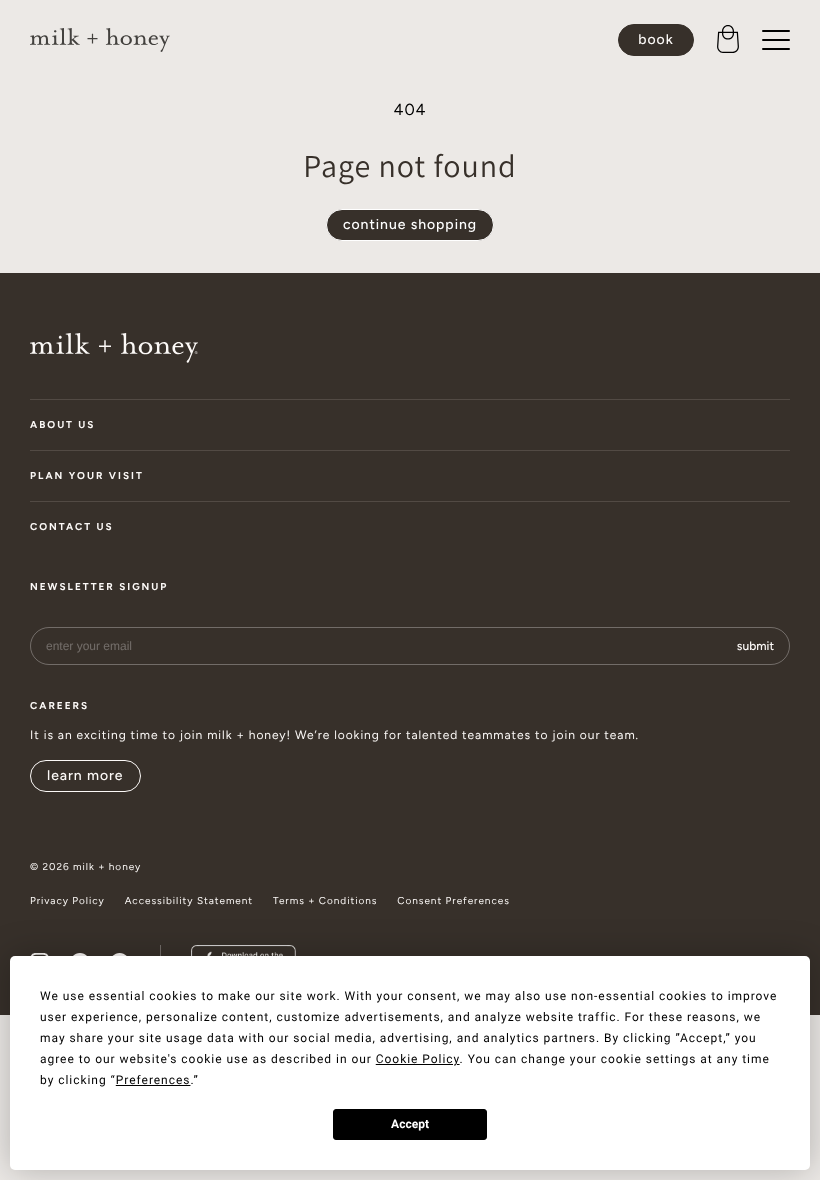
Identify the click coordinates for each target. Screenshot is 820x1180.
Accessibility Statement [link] (189, 901)
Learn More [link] (85, 775)
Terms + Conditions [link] (325, 901)
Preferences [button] (153, 1080)
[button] (728, 40)
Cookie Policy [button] (418, 1059)
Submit (755, 646)
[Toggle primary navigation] (776, 40)
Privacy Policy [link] (67, 901)
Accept (410, 1124)
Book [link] (655, 39)
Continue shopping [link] (410, 224)
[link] (100, 40)
